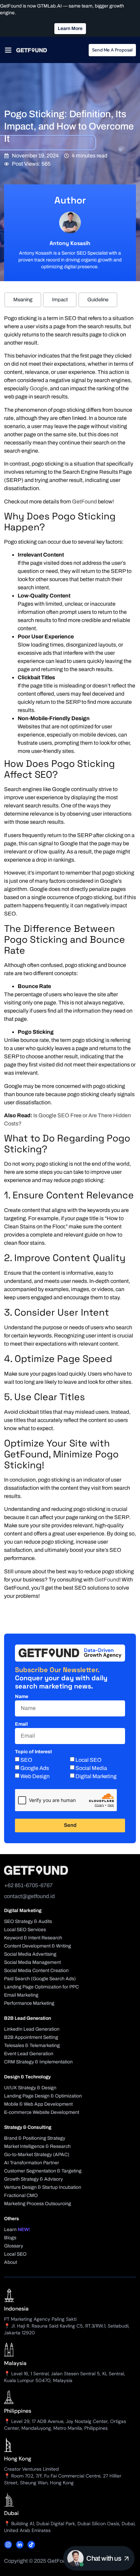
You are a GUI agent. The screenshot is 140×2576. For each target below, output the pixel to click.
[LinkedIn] (20, 2545)
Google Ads (35, 1768)
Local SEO (89, 1760)
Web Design (35, 1776)
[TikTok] (31, 2545)
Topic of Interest (33, 1752)
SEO (26, 1760)
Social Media (91, 1768)
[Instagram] (8, 2545)
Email (21, 1724)
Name (22, 1697)
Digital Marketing (96, 1776)
